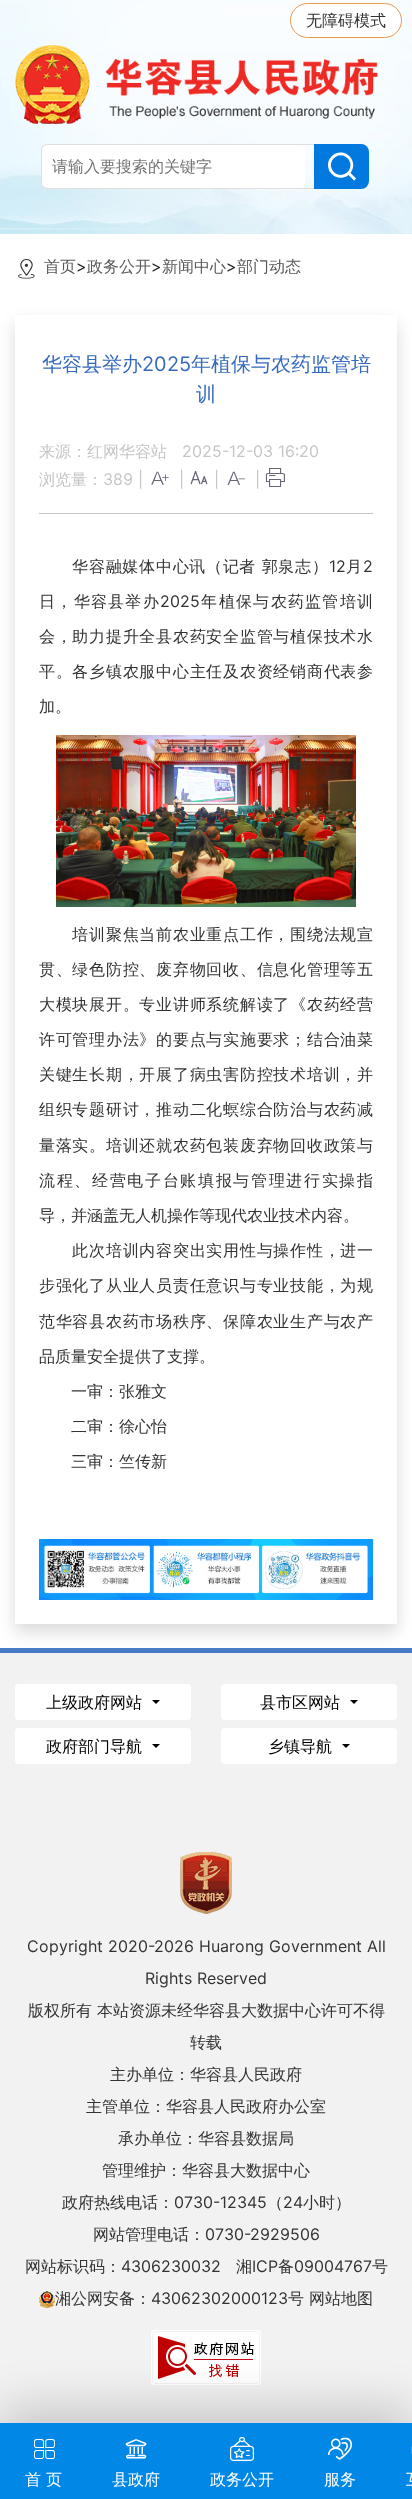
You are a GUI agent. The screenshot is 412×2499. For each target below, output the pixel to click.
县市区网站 (302, 1702)
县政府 (136, 2479)
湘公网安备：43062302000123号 (179, 2298)
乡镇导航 (302, 1746)
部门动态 (269, 266)
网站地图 (341, 2298)
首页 (60, 266)
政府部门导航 (96, 1746)
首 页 (43, 2479)
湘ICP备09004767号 (312, 2266)
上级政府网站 (96, 1702)
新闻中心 (194, 266)
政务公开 (119, 266)
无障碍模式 (346, 20)
